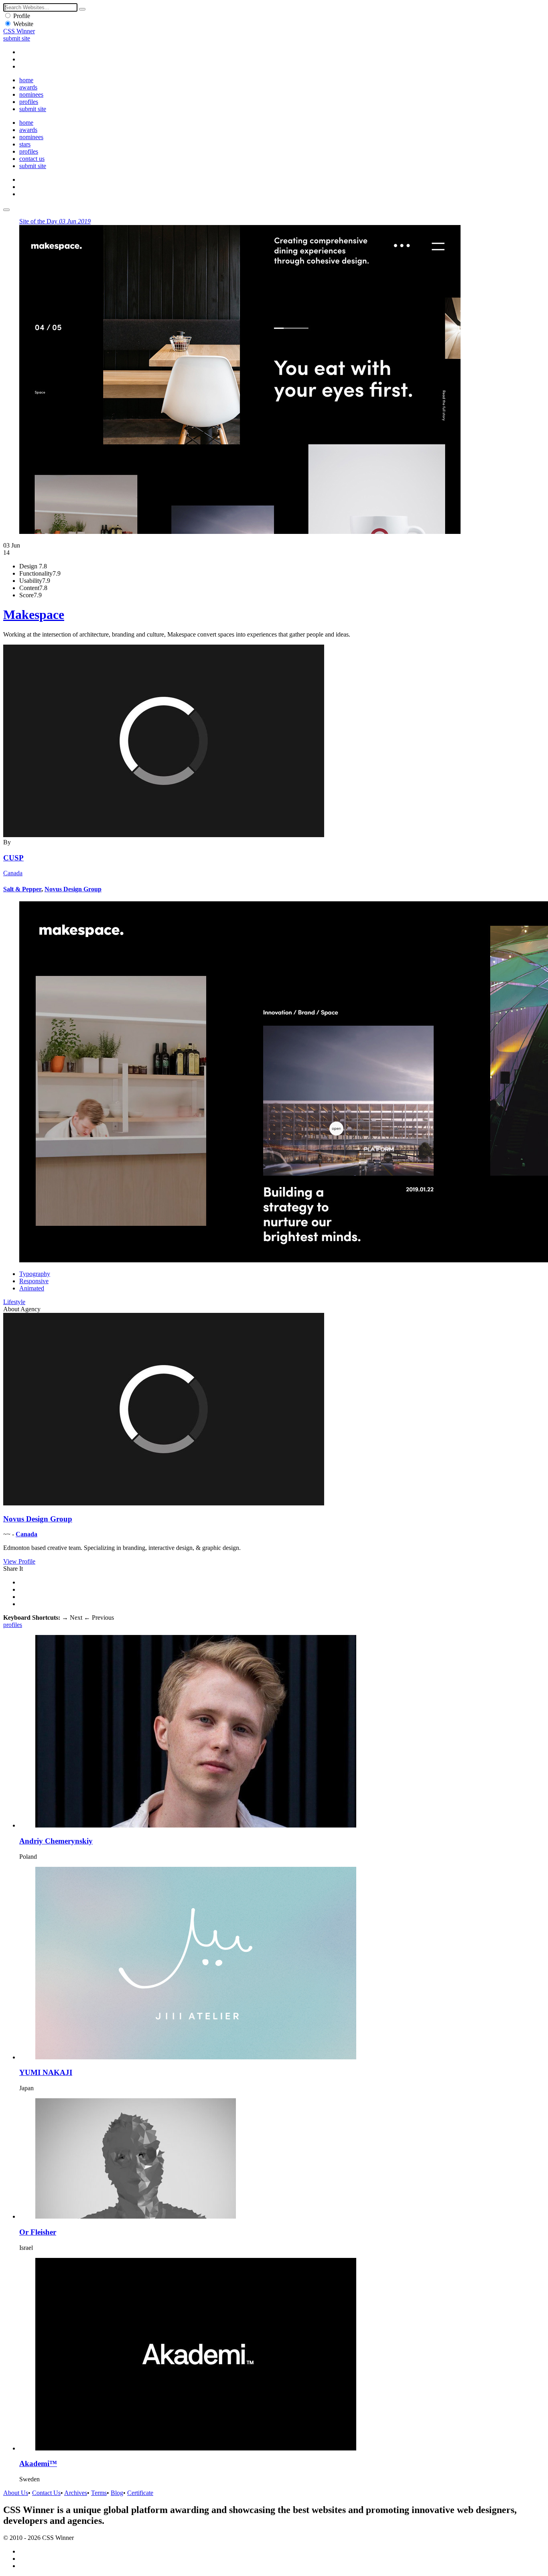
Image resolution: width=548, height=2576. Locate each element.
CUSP (13, 858)
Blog (117, 2493)
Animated (32, 1288)
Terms (99, 2493)
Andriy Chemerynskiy (56, 1841)
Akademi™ (38, 2463)
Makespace (34, 615)
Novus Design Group (73, 889)
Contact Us (46, 2493)
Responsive (34, 1281)
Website (23, 24)
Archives (76, 2493)
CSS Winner (19, 31)
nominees (31, 94)
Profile (22, 16)
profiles (29, 102)
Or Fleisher (38, 2232)
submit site (17, 38)
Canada (13, 873)
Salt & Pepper (22, 889)
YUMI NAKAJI (46, 2072)
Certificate (140, 2493)
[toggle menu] (6, 210)
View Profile (19, 1561)
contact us (32, 159)
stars (25, 144)
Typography (35, 1274)
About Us (16, 2493)
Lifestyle (14, 1302)
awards (28, 87)
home (26, 80)
